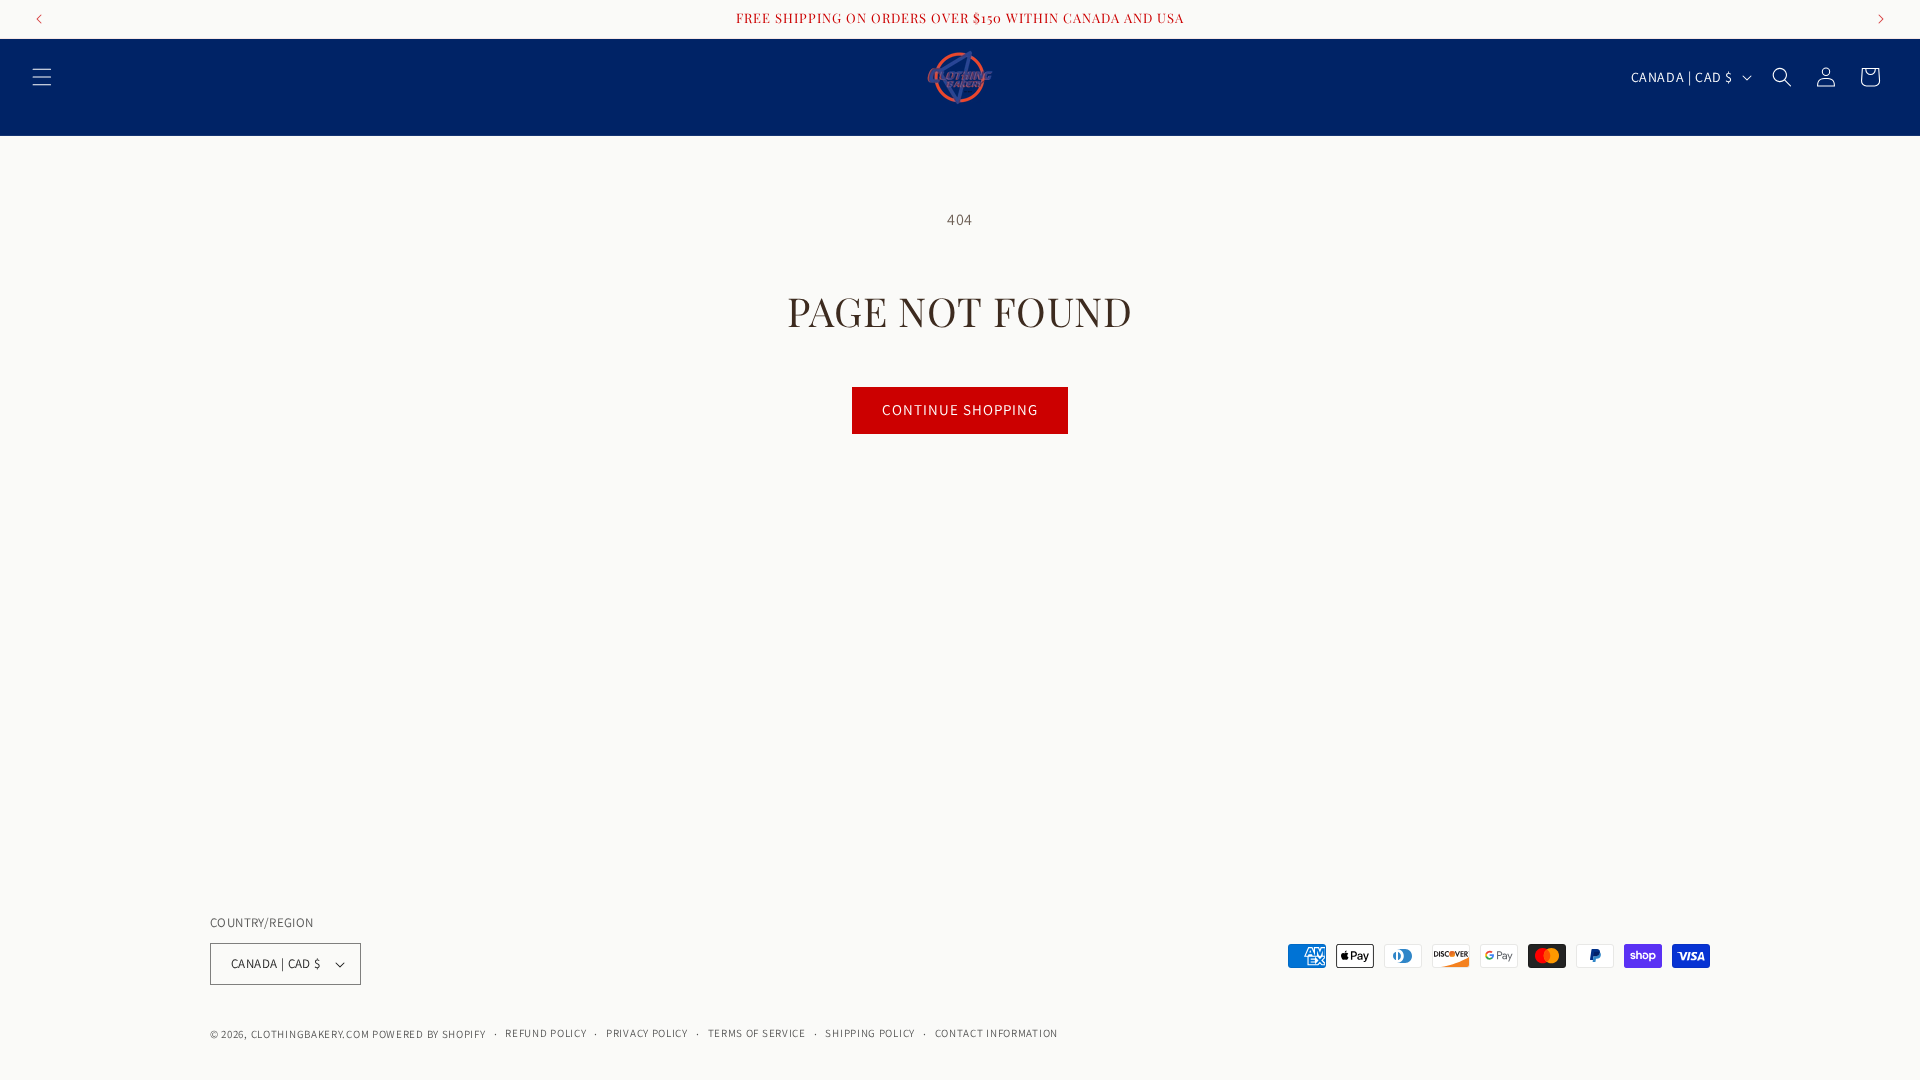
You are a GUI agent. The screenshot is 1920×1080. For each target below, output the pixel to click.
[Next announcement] (1881, 19)
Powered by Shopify (429, 1034)
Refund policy (545, 1033)
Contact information (996, 1033)
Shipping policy (870, 1033)
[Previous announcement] (39, 19)
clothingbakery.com (310, 1034)
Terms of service (757, 1033)
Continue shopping (960, 409)
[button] (42, 77)
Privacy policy (647, 1033)
